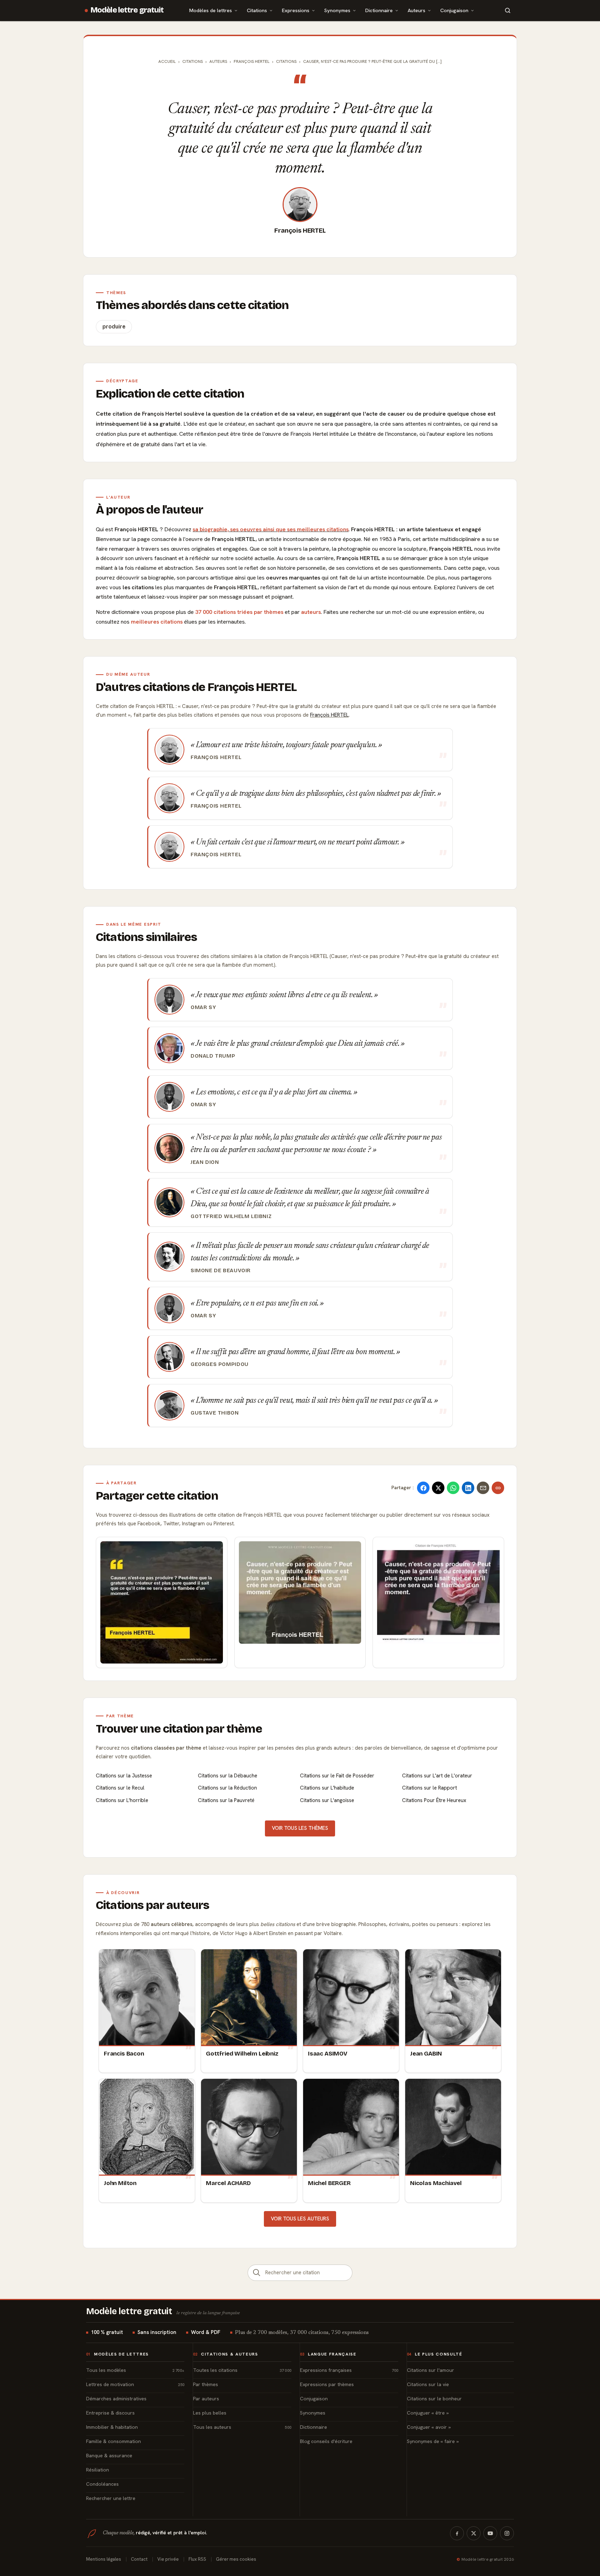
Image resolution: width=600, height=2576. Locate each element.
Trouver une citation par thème (179, 1729)
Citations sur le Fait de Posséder (337, 1776)
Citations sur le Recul (120, 1788)
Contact (139, 2559)
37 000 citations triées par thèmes (239, 612)
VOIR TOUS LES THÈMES (300, 1828)
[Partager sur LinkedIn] (468, 1488)
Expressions (296, 10)
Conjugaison (454, 10)
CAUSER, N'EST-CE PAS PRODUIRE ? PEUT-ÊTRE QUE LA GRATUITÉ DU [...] (372, 61)
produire (114, 327)
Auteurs (416, 10)
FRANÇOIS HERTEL (252, 61)
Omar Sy (203, 1007)
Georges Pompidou (220, 1364)
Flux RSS (197, 2559)
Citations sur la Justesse (124, 1776)
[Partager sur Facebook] (423, 1488)
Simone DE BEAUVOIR (221, 1270)
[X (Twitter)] (474, 2533)
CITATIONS (286, 61)
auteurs (311, 612)
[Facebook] (457, 2533)
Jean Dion (205, 1162)
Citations (257, 10)
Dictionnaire (379, 10)
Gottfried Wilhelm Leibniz (231, 1216)
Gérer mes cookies (236, 2559)
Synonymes (337, 10)
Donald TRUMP (213, 1056)
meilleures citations (157, 622)
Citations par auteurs (152, 1905)
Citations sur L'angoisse (327, 1800)
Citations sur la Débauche (228, 1776)
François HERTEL (300, 231)
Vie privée (168, 2559)
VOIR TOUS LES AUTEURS (300, 2219)
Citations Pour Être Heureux (434, 1800)
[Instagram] (507, 2533)
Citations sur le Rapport (430, 1788)
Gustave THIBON (215, 1413)
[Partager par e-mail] (483, 1488)
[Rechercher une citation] (257, 2273)
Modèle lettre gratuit (127, 10)
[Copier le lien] (498, 1488)
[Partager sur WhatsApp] (453, 1488)
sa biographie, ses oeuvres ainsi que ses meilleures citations (271, 529)
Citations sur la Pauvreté (226, 1800)
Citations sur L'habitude (327, 1788)
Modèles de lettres (211, 10)
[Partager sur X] (438, 1488)
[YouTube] (490, 2533)
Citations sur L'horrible (122, 1800)
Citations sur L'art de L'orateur (437, 1776)
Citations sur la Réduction (227, 1788)
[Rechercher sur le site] (508, 10)
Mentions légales (104, 2559)
